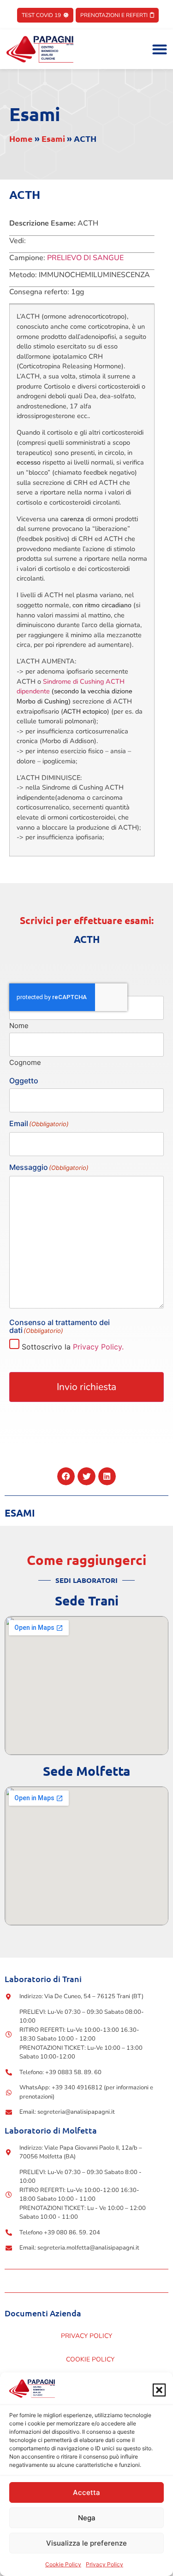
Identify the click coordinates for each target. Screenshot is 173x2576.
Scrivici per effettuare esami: (87, 920)
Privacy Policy (104, 2564)
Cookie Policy (63, 2564)
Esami (35, 114)
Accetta (86, 2492)
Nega (87, 2518)
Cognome (25, 1062)
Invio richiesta (86, 1387)
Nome (19, 1025)
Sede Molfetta (86, 1771)
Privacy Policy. (98, 1347)
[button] (159, 2390)
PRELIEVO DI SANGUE (85, 258)
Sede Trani (87, 1600)
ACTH (87, 939)
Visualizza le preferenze (86, 2543)
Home (21, 138)
